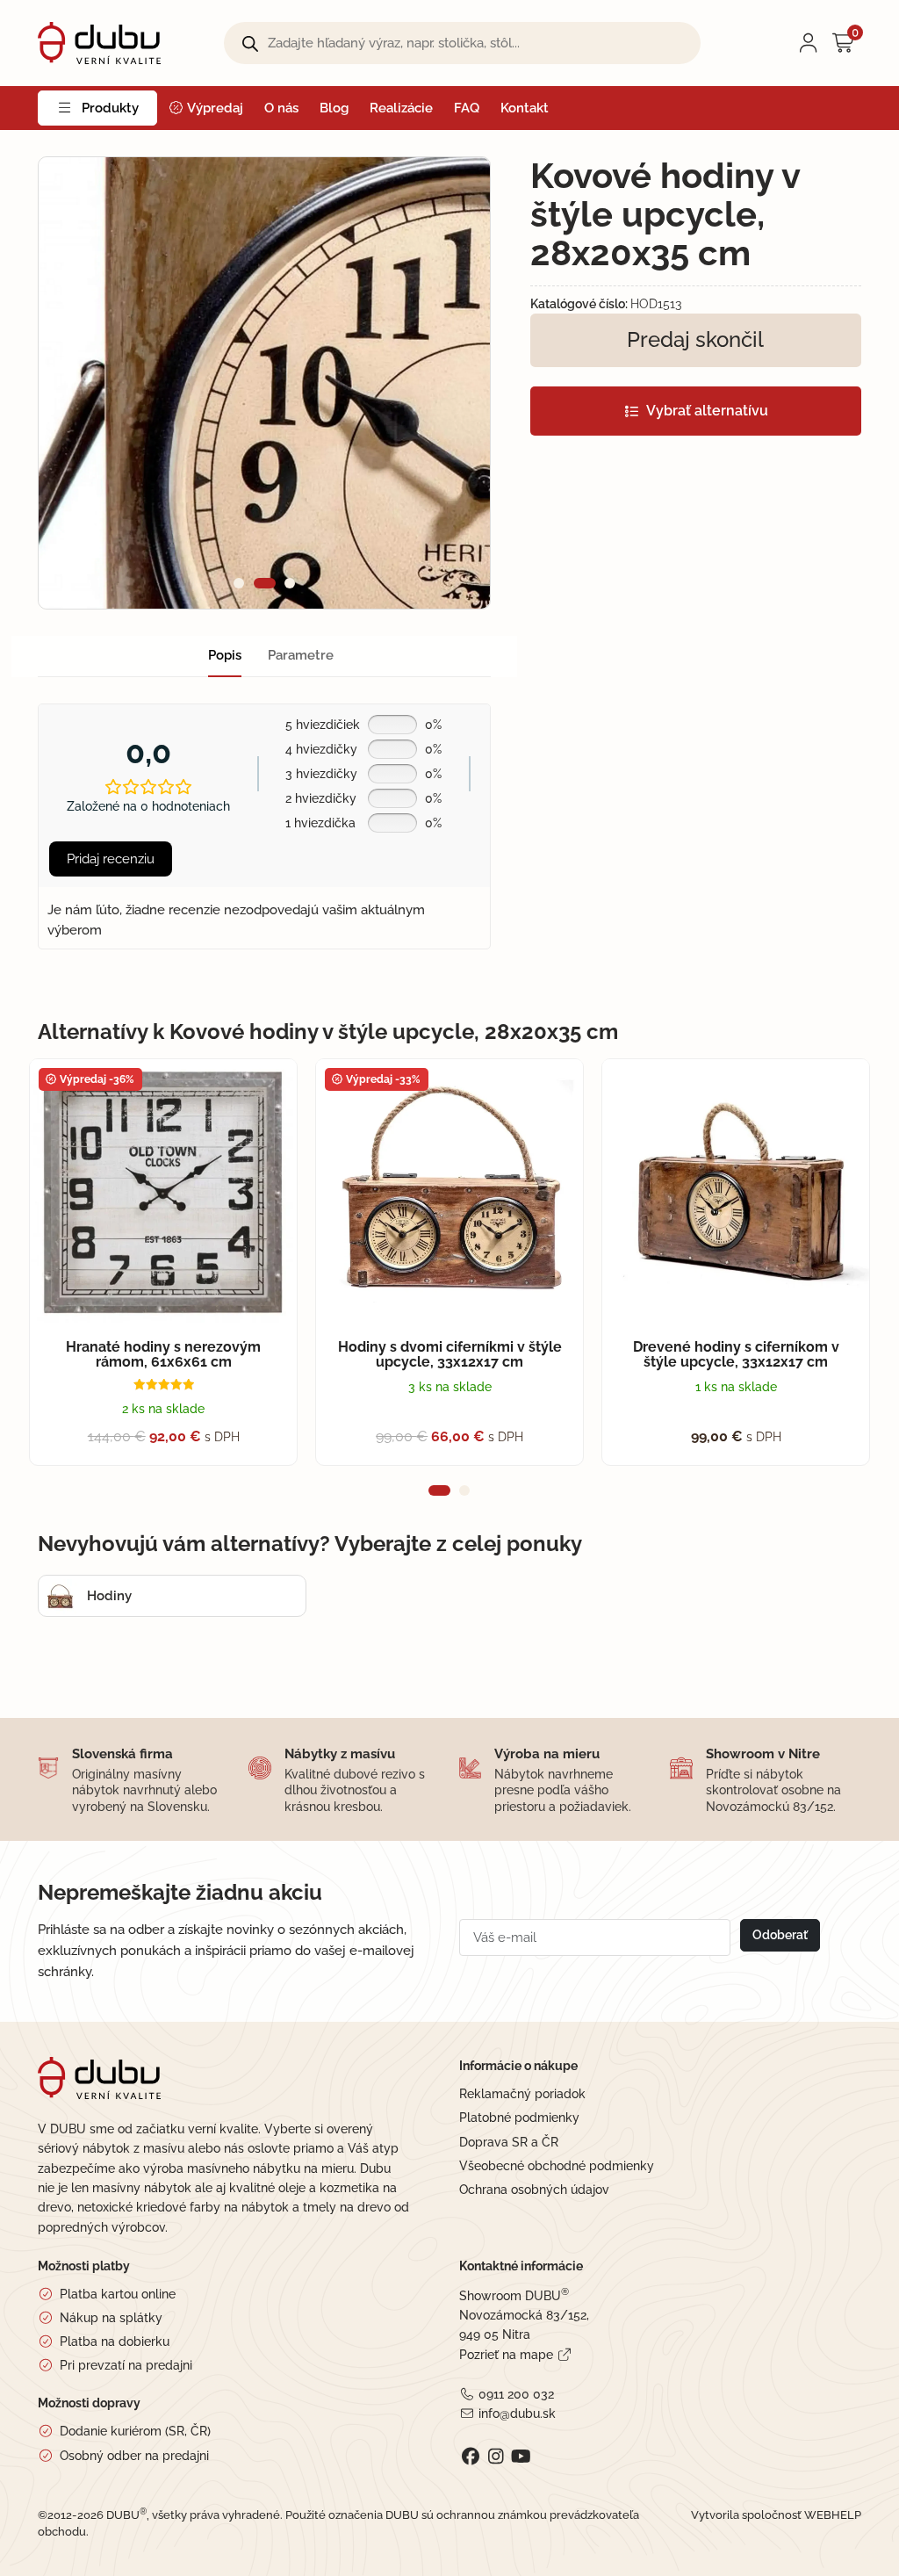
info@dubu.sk (517, 2414)
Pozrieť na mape (506, 2355)
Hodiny (109, 1596)
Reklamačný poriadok (522, 2094)
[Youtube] (521, 2457)
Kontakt (525, 108)
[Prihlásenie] (809, 43)
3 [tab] (286, 583)
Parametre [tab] (301, 655)
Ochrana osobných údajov (534, 2190)
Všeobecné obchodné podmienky (557, 2166)
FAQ (467, 108)
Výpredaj (214, 108)
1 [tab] (239, 583)
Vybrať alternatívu (707, 411)
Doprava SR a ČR (509, 2142)
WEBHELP (833, 2515)
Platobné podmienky (519, 2118)
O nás (281, 108)
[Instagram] (496, 2457)
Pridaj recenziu (111, 859)
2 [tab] (260, 583)
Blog (334, 108)
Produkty (110, 108)
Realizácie (401, 108)
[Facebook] (470, 2457)
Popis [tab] (225, 655)
